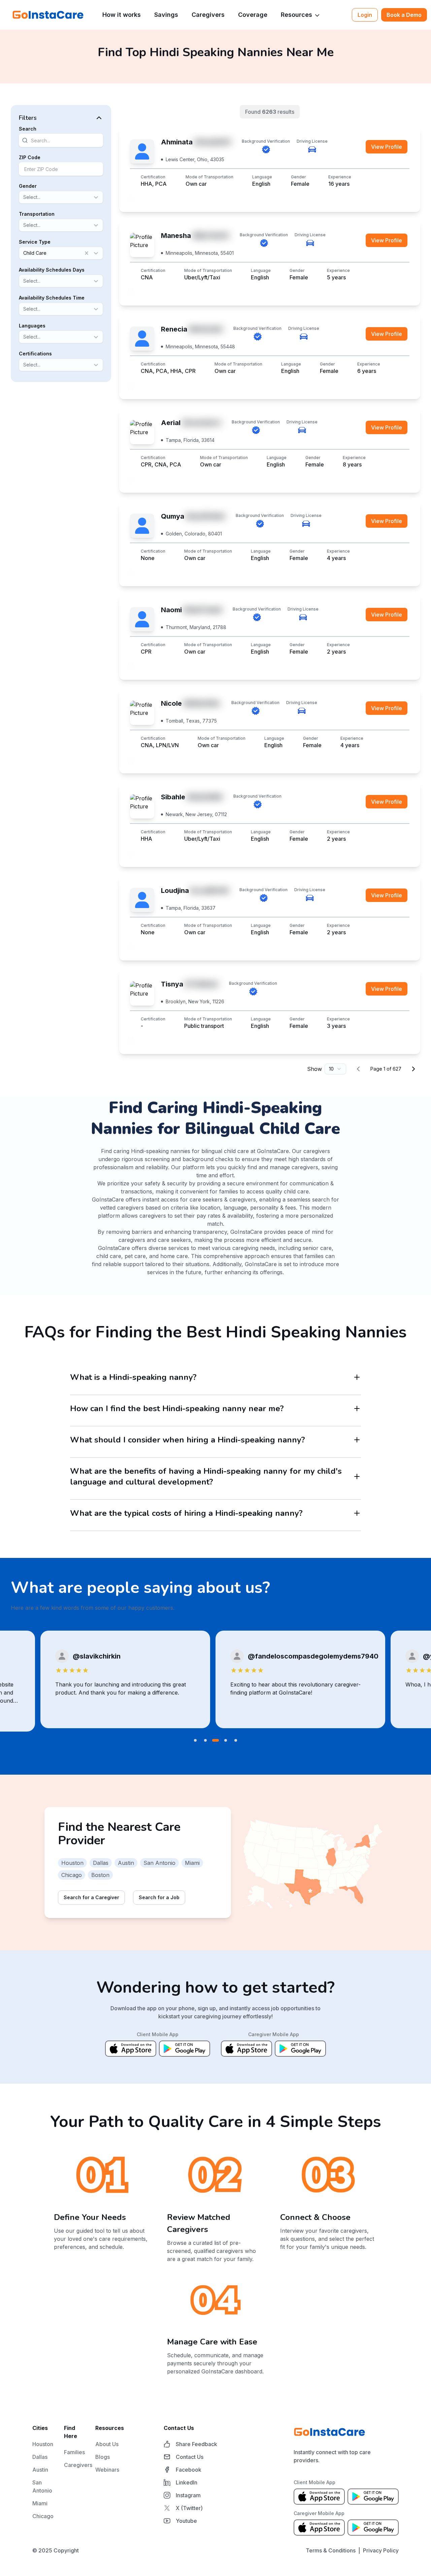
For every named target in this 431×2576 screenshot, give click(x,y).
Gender (28, 186)
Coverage (253, 15)
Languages (32, 326)
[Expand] (357, 1377)
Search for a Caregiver (91, 1897)
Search (28, 129)
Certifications (35, 354)
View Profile (387, 147)
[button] (61, 118)
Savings (166, 15)
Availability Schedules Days (52, 270)
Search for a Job (159, 1897)
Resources (296, 15)
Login (365, 15)
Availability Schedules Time (52, 298)
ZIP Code (30, 157)
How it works (122, 15)
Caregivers (208, 15)
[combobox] (24, 197)
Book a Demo (404, 15)
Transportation (37, 214)
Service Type (35, 242)
